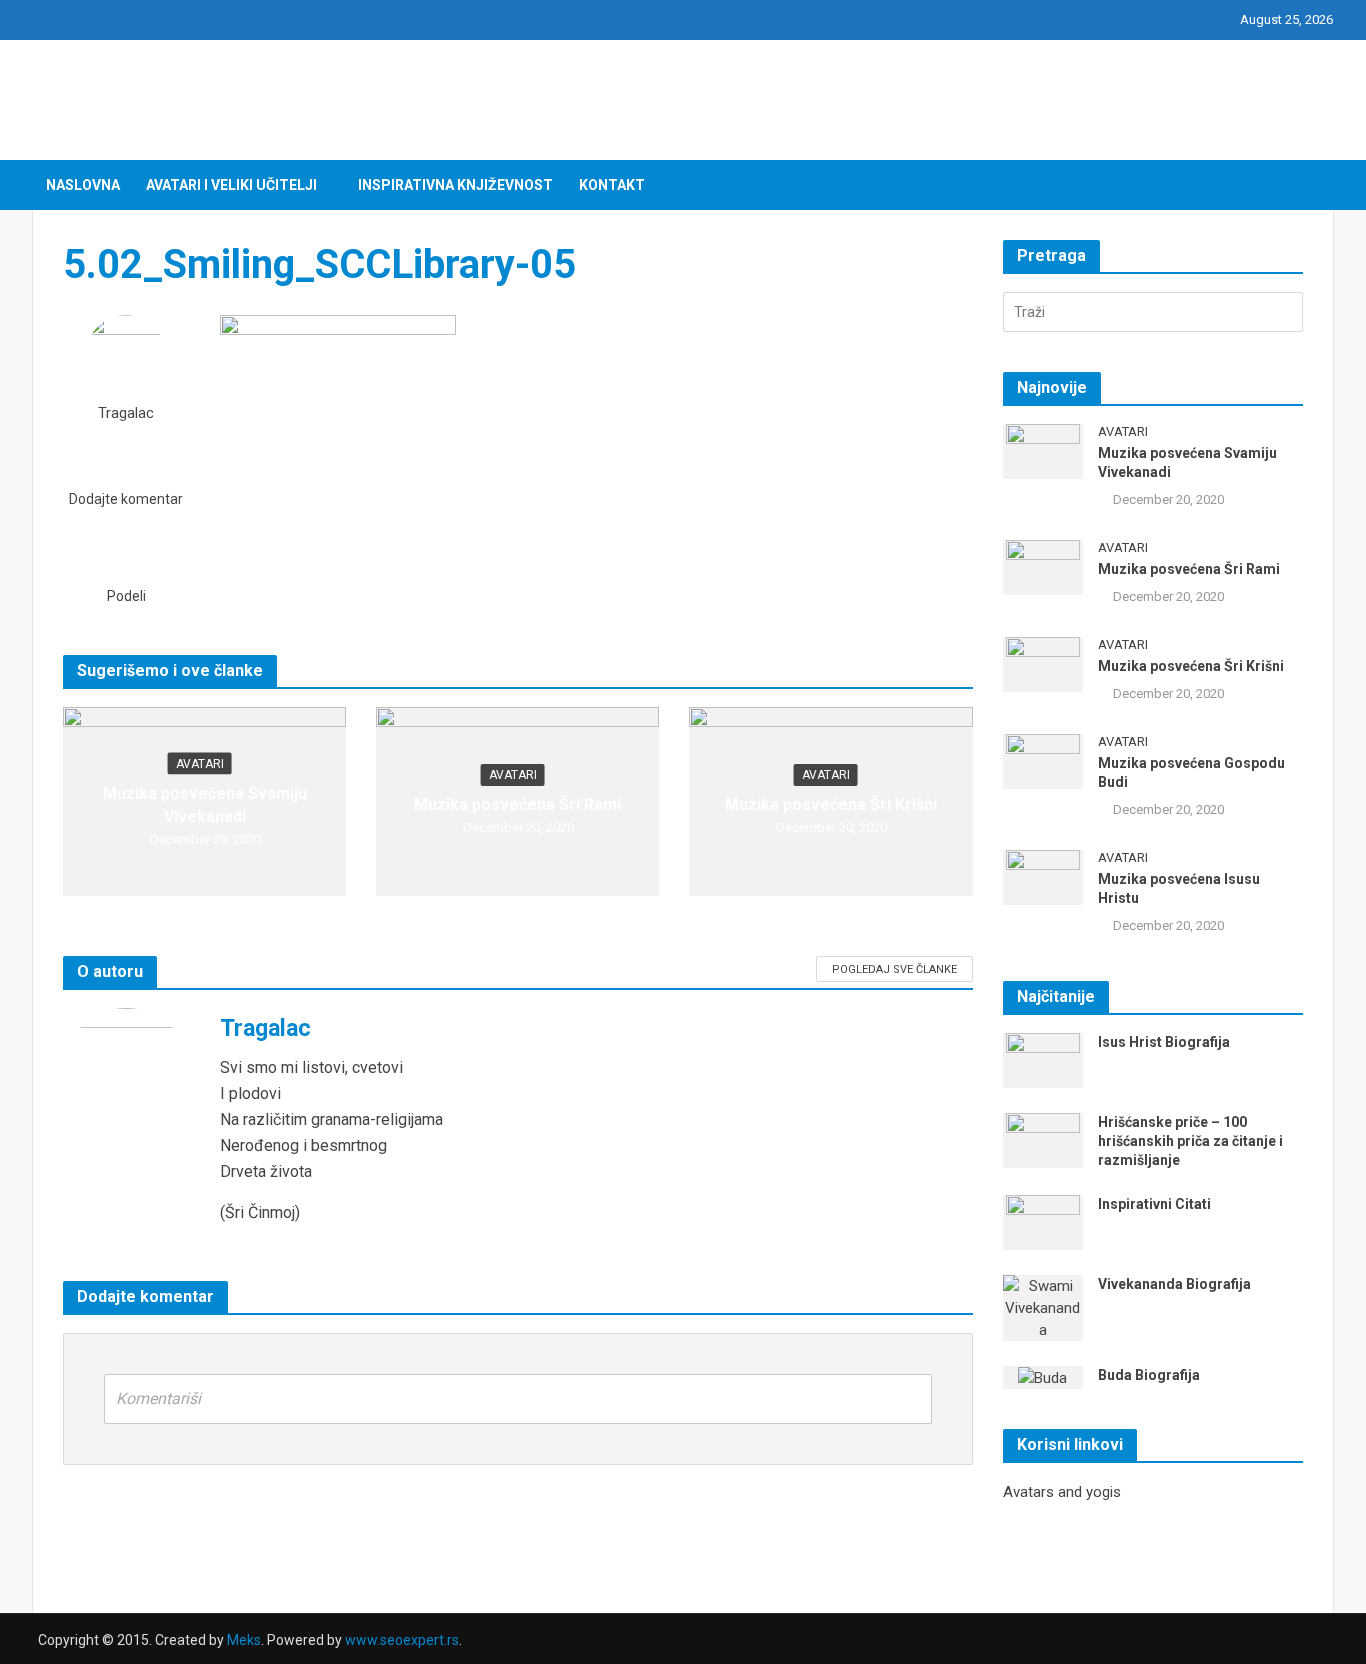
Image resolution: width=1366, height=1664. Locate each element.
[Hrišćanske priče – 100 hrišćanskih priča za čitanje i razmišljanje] (1043, 1139)
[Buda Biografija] (1042, 1377)
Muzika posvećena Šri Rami (517, 804)
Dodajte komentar (126, 499)
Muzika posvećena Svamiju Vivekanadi (205, 805)
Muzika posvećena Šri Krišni (831, 804)
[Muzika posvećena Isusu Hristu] (1043, 876)
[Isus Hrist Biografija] (1043, 1059)
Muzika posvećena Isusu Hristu (1179, 888)
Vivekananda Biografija (1174, 1284)
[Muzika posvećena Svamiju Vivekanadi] (1043, 450)
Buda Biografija (1149, 1375)
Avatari (200, 764)
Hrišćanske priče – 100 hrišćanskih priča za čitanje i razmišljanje (1190, 1141)
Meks (244, 1640)
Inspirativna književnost (455, 185)
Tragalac (126, 413)
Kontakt (612, 185)
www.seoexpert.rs (402, 1640)
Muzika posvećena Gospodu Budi (1191, 772)
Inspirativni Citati (1154, 1204)
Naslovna (83, 185)
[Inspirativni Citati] (1043, 1221)
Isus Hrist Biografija (1164, 1042)
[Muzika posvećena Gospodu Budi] (1043, 760)
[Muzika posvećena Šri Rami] (1043, 566)
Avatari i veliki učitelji (231, 185)
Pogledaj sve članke (894, 969)
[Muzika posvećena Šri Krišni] (1043, 663)
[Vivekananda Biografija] (1043, 1307)
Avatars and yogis (1062, 1492)
